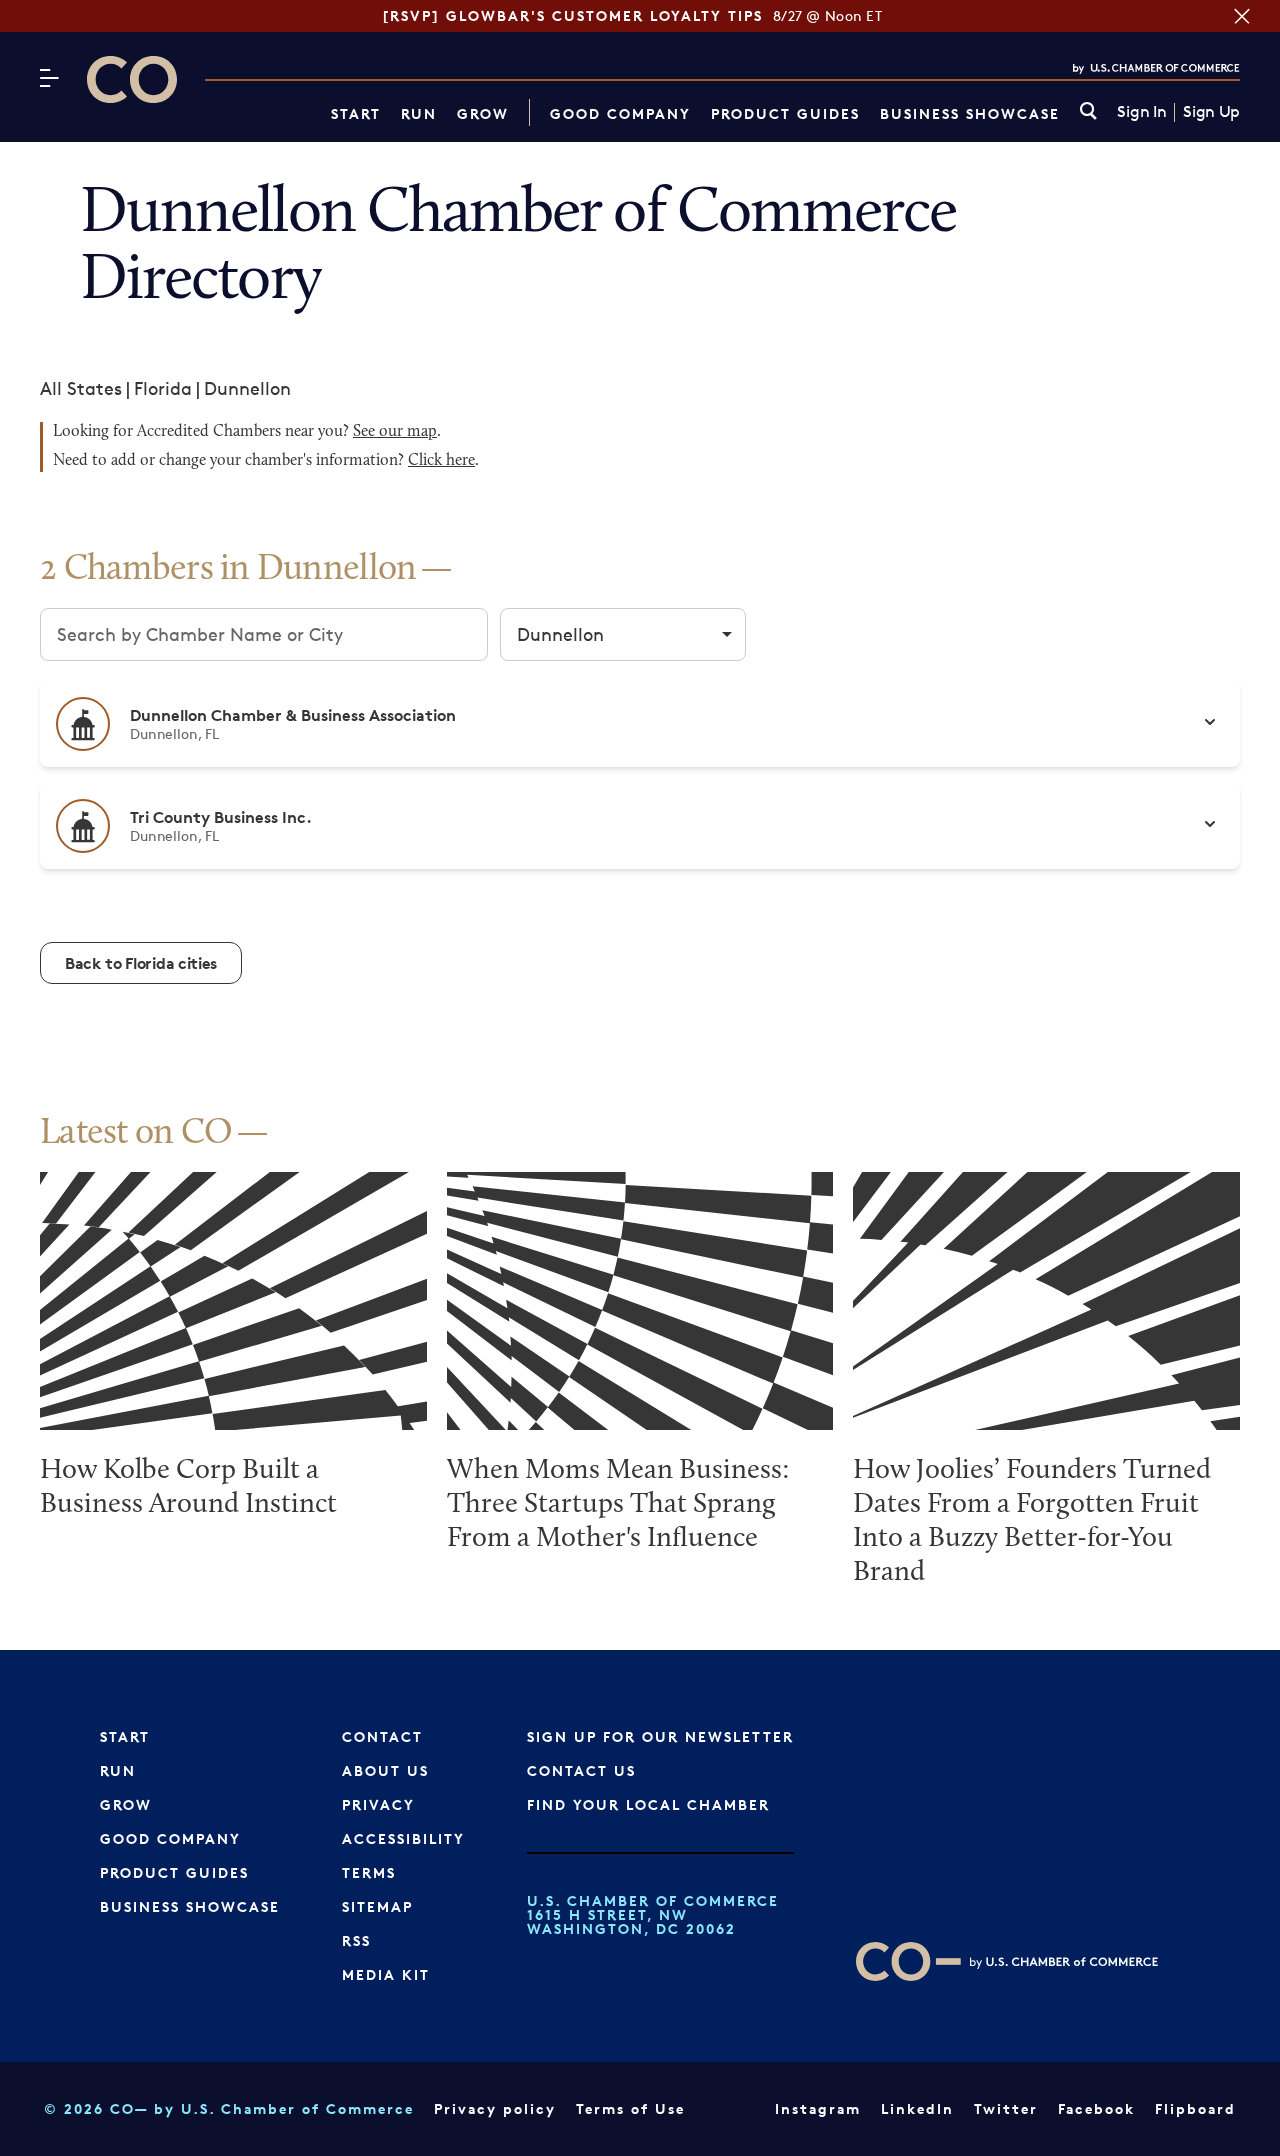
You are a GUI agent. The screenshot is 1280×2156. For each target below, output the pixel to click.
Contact (382, 1736)
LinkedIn (917, 2108)
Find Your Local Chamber (648, 1804)
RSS (356, 1940)
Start (356, 113)
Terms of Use (630, 2108)
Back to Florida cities (141, 963)
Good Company (620, 113)
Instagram (818, 2108)
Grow (483, 113)
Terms (369, 1872)
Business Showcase (970, 113)
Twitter (1006, 2108)
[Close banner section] (1242, 16)
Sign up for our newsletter (660, 1736)
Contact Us (581, 1770)
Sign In (1141, 112)
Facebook (1096, 2108)
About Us (385, 1770)
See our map (395, 432)
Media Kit (386, 1974)
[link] (1088, 112)
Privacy (378, 1804)
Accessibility (403, 1838)
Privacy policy (495, 2108)
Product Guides (785, 113)
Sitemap (377, 1906)
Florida (163, 388)
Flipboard (1195, 2108)
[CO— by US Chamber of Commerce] (132, 79)
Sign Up (1211, 112)
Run (419, 113)
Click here (441, 461)
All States (81, 388)
